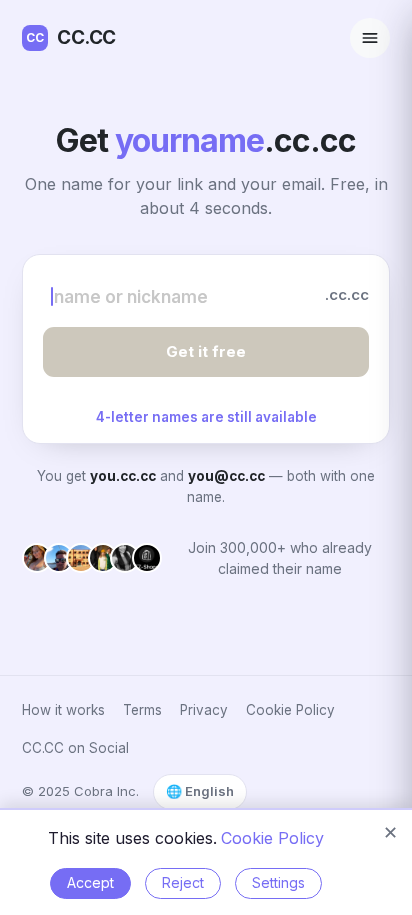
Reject (183, 882)
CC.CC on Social (75, 748)
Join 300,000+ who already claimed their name (280, 558)
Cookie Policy (290, 710)
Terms (142, 710)
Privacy (204, 710)
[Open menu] (370, 38)
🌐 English (200, 791)
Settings (278, 882)
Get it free (206, 351)
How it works (63, 710)
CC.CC (71, 37)
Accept (90, 882)
